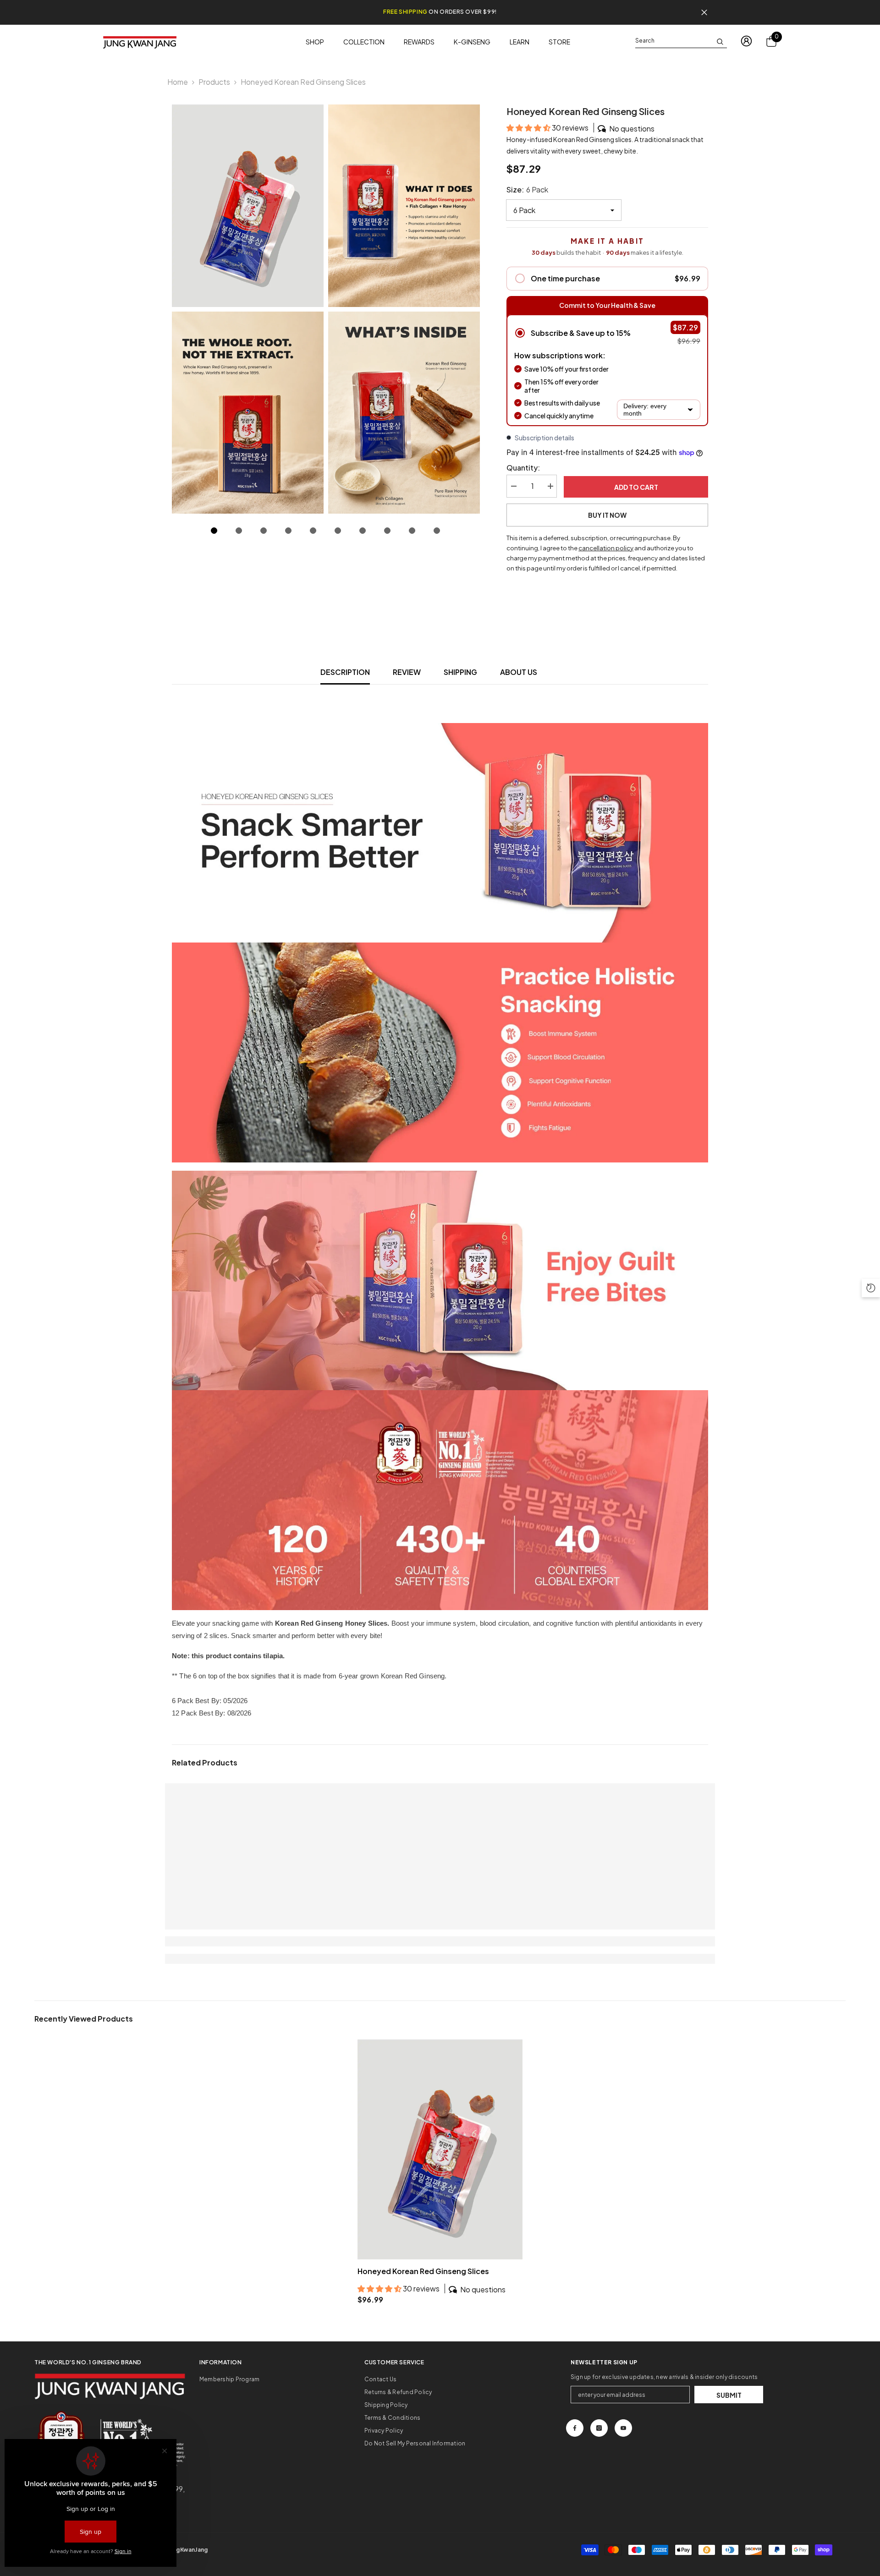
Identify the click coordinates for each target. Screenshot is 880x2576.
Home (178, 82)
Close (704, 13)
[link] (220, 1941)
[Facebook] (575, 2428)
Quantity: (523, 468)
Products (214, 82)
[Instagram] (599, 2428)
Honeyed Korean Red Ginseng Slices (423, 2271)
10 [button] (437, 531)
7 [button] (363, 531)
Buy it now (607, 515)
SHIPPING (460, 672)
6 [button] (338, 531)
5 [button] (313, 531)
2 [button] (239, 531)
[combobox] (674, 41)
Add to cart (636, 487)
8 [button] (387, 531)
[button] (529, 128)
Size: (527, 189)
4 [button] (288, 531)
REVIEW (407, 672)
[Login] (746, 41)
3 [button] (264, 531)
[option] (248, 309)
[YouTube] (623, 2428)
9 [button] (412, 531)
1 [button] (214, 531)
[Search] (681, 41)
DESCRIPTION (345, 672)
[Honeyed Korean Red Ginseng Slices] (440, 2149)
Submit (729, 2395)
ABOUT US (519, 672)
